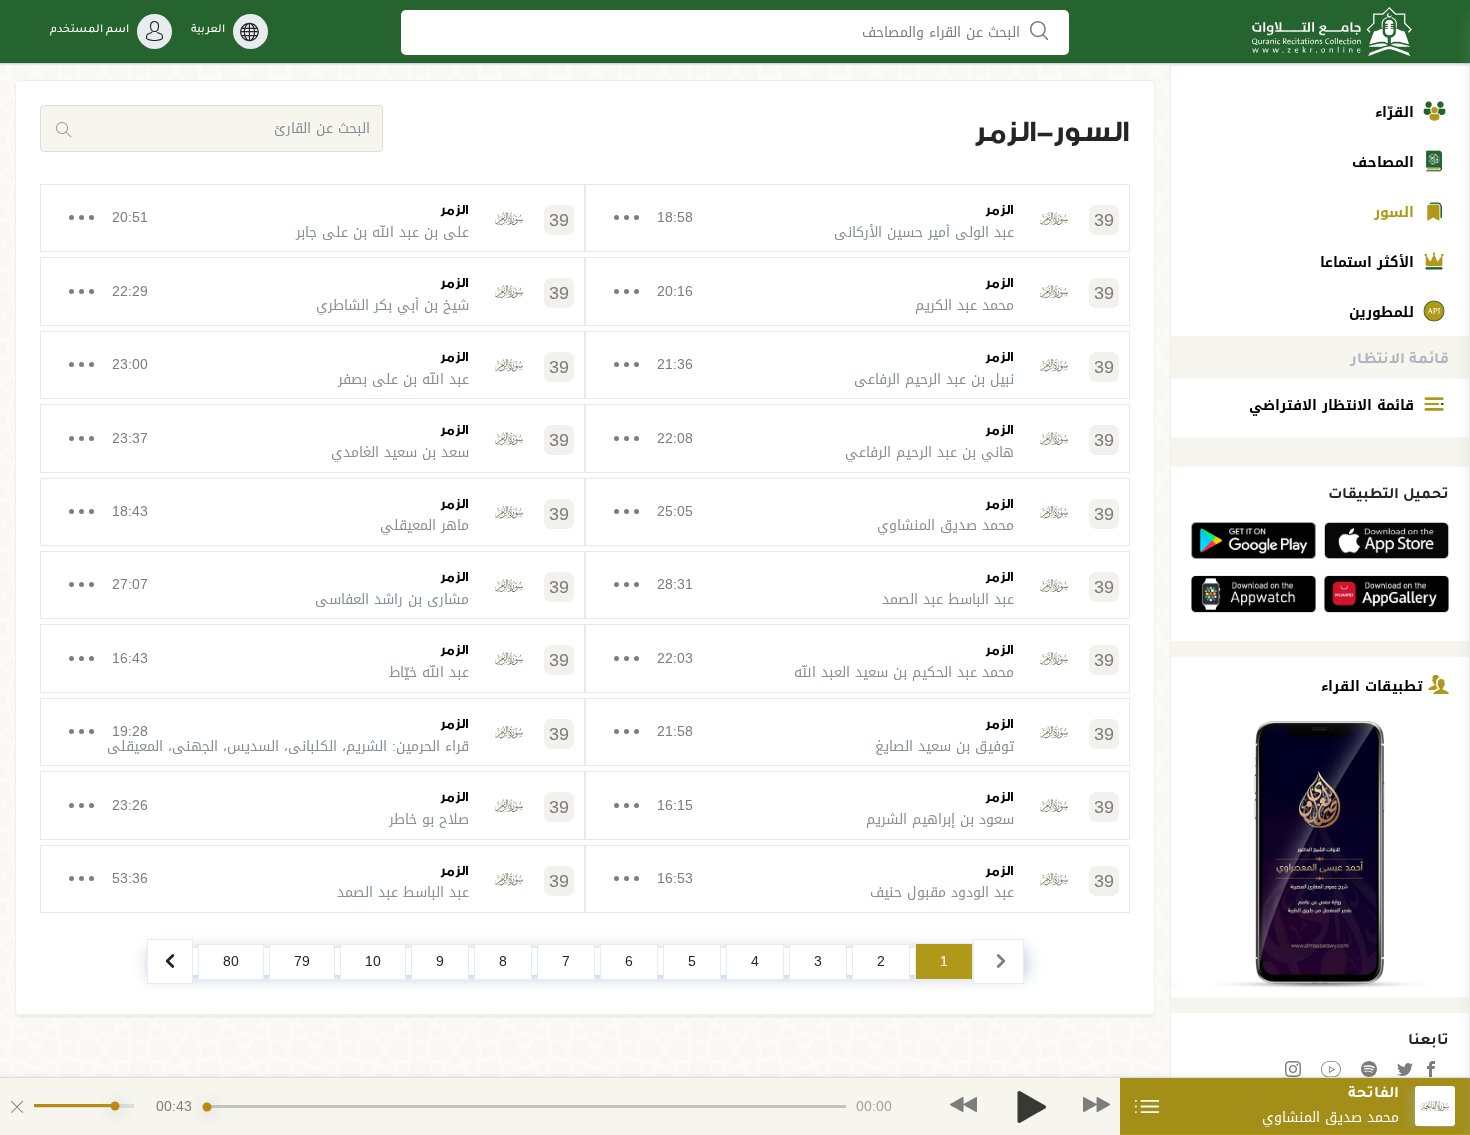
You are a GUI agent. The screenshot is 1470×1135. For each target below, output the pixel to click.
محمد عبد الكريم (964, 305)
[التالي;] (170, 961)
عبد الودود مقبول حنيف (942, 892)
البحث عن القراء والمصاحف (943, 32)
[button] (963, 1106)
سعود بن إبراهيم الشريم (940, 819)
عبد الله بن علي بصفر (403, 379)
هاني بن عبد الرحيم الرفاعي (929, 452)
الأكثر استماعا (1369, 262)
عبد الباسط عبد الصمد (948, 599)
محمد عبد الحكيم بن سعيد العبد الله (904, 672)
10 (373, 961)
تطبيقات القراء (1374, 685)
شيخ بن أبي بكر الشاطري (392, 305)
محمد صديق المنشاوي (945, 525)
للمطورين (1384, 312)
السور (1396, 212)
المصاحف (1385, 162)
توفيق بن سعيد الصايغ (944, 746)
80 (231, 961)
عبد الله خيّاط (429, 672)
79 (302, 961)
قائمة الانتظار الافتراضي (1334, 405)
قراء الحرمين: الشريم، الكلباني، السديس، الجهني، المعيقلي (288, 746)
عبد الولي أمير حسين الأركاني (924, 232)
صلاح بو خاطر (429, 819)
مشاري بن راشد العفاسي (392, 599)
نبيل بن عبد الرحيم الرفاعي (934, 379)
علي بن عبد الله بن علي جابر (382, 232)
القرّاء (1397, 112)
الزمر (999, 209)
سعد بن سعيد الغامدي (400, 452)
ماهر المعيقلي (424, 525)
